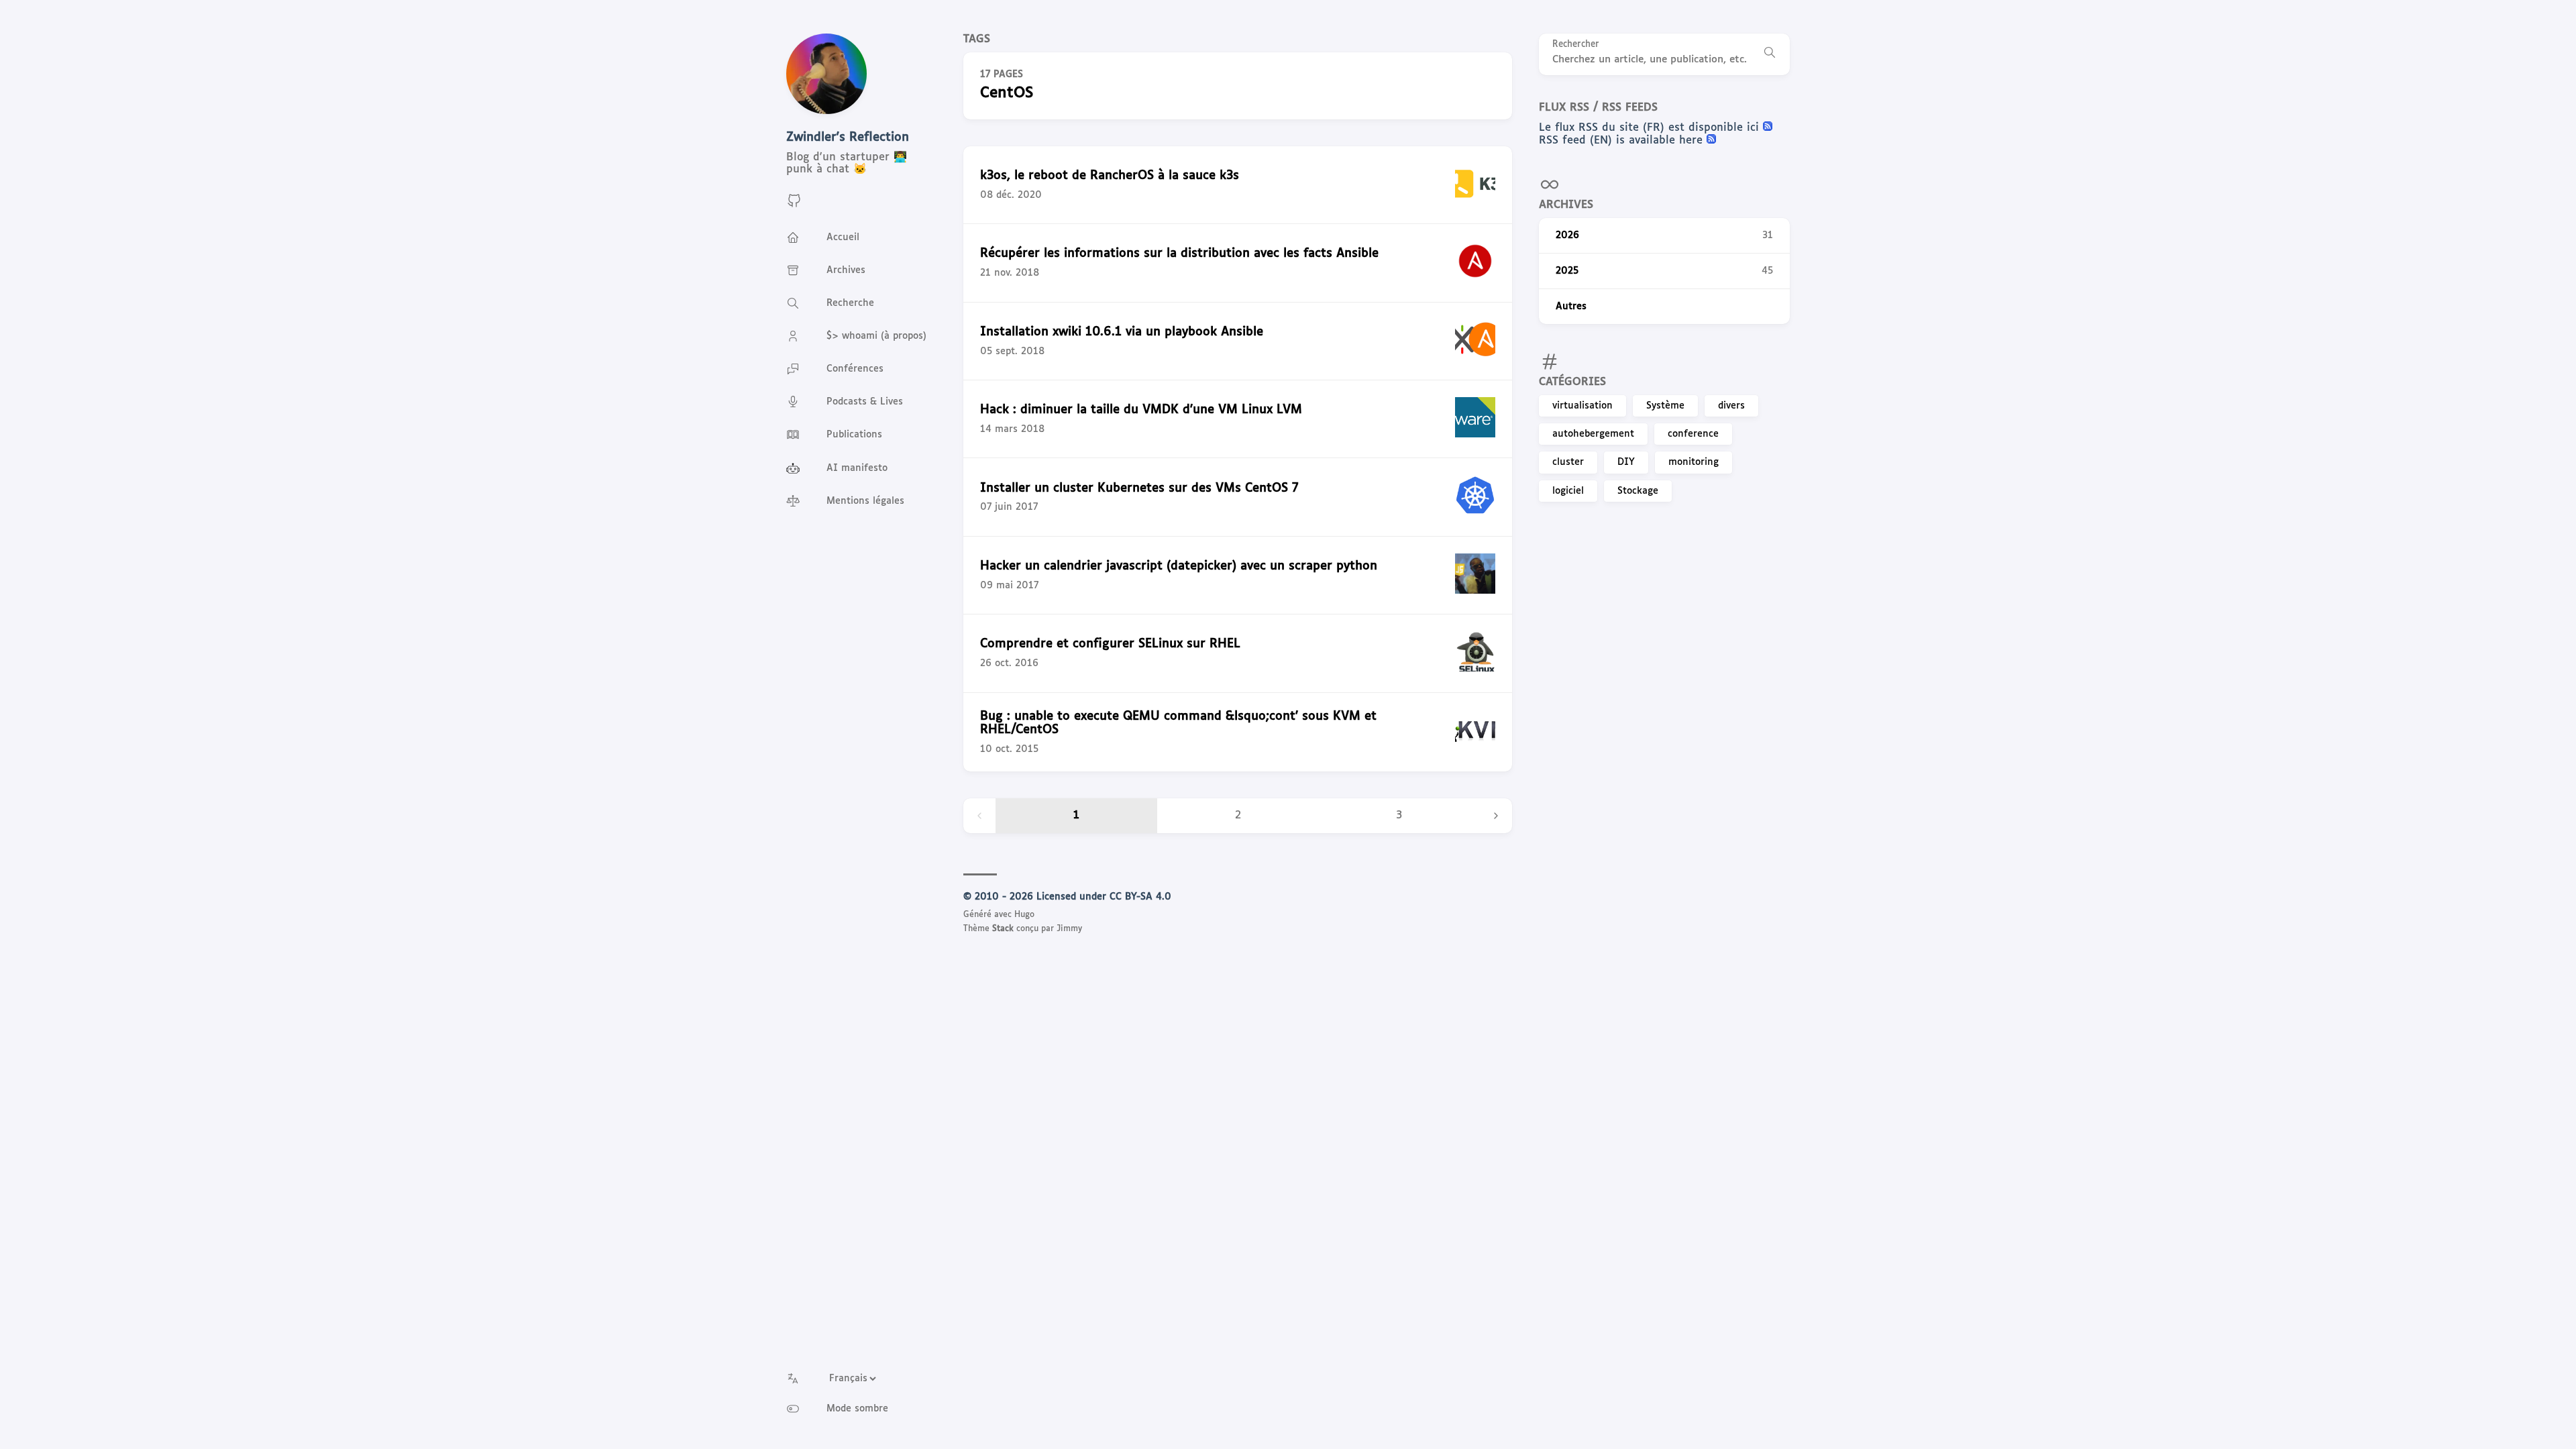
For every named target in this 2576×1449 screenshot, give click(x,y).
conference (1693, 434)
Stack (1003, 929)
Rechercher (1576, 45)
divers (1731, 406)
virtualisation (1582, 406)
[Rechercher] (1770, 54)
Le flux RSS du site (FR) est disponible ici (1651, 128)
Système (1665, 406)
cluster (1568, 462)
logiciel (1568, 491)
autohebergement (1593, 434)
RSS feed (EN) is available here (1623, 141)
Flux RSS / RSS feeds (1598, 108)
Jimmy (1069, 929)
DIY (1626, 462)
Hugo (1024, 915)
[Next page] (1496, 816)
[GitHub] (794, 206)
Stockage (1638, 491)
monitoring (1694, 462)
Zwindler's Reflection (848, 138)
